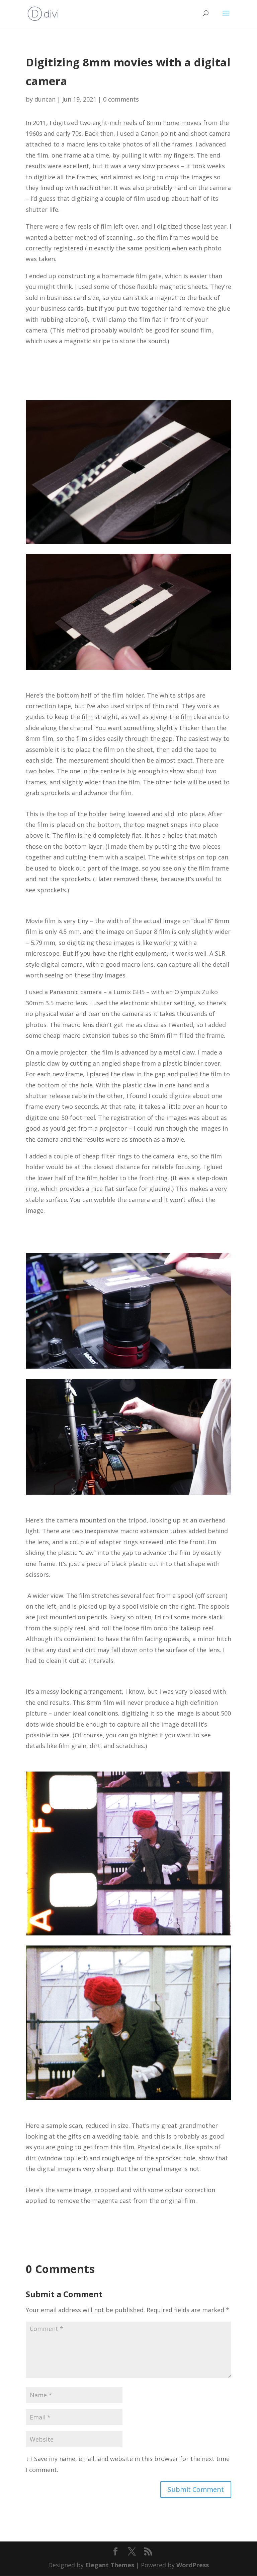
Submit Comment (196, 2489)
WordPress (193, 2565)
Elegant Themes (110, 2565)
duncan (45, 99)
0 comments (121, 99)
